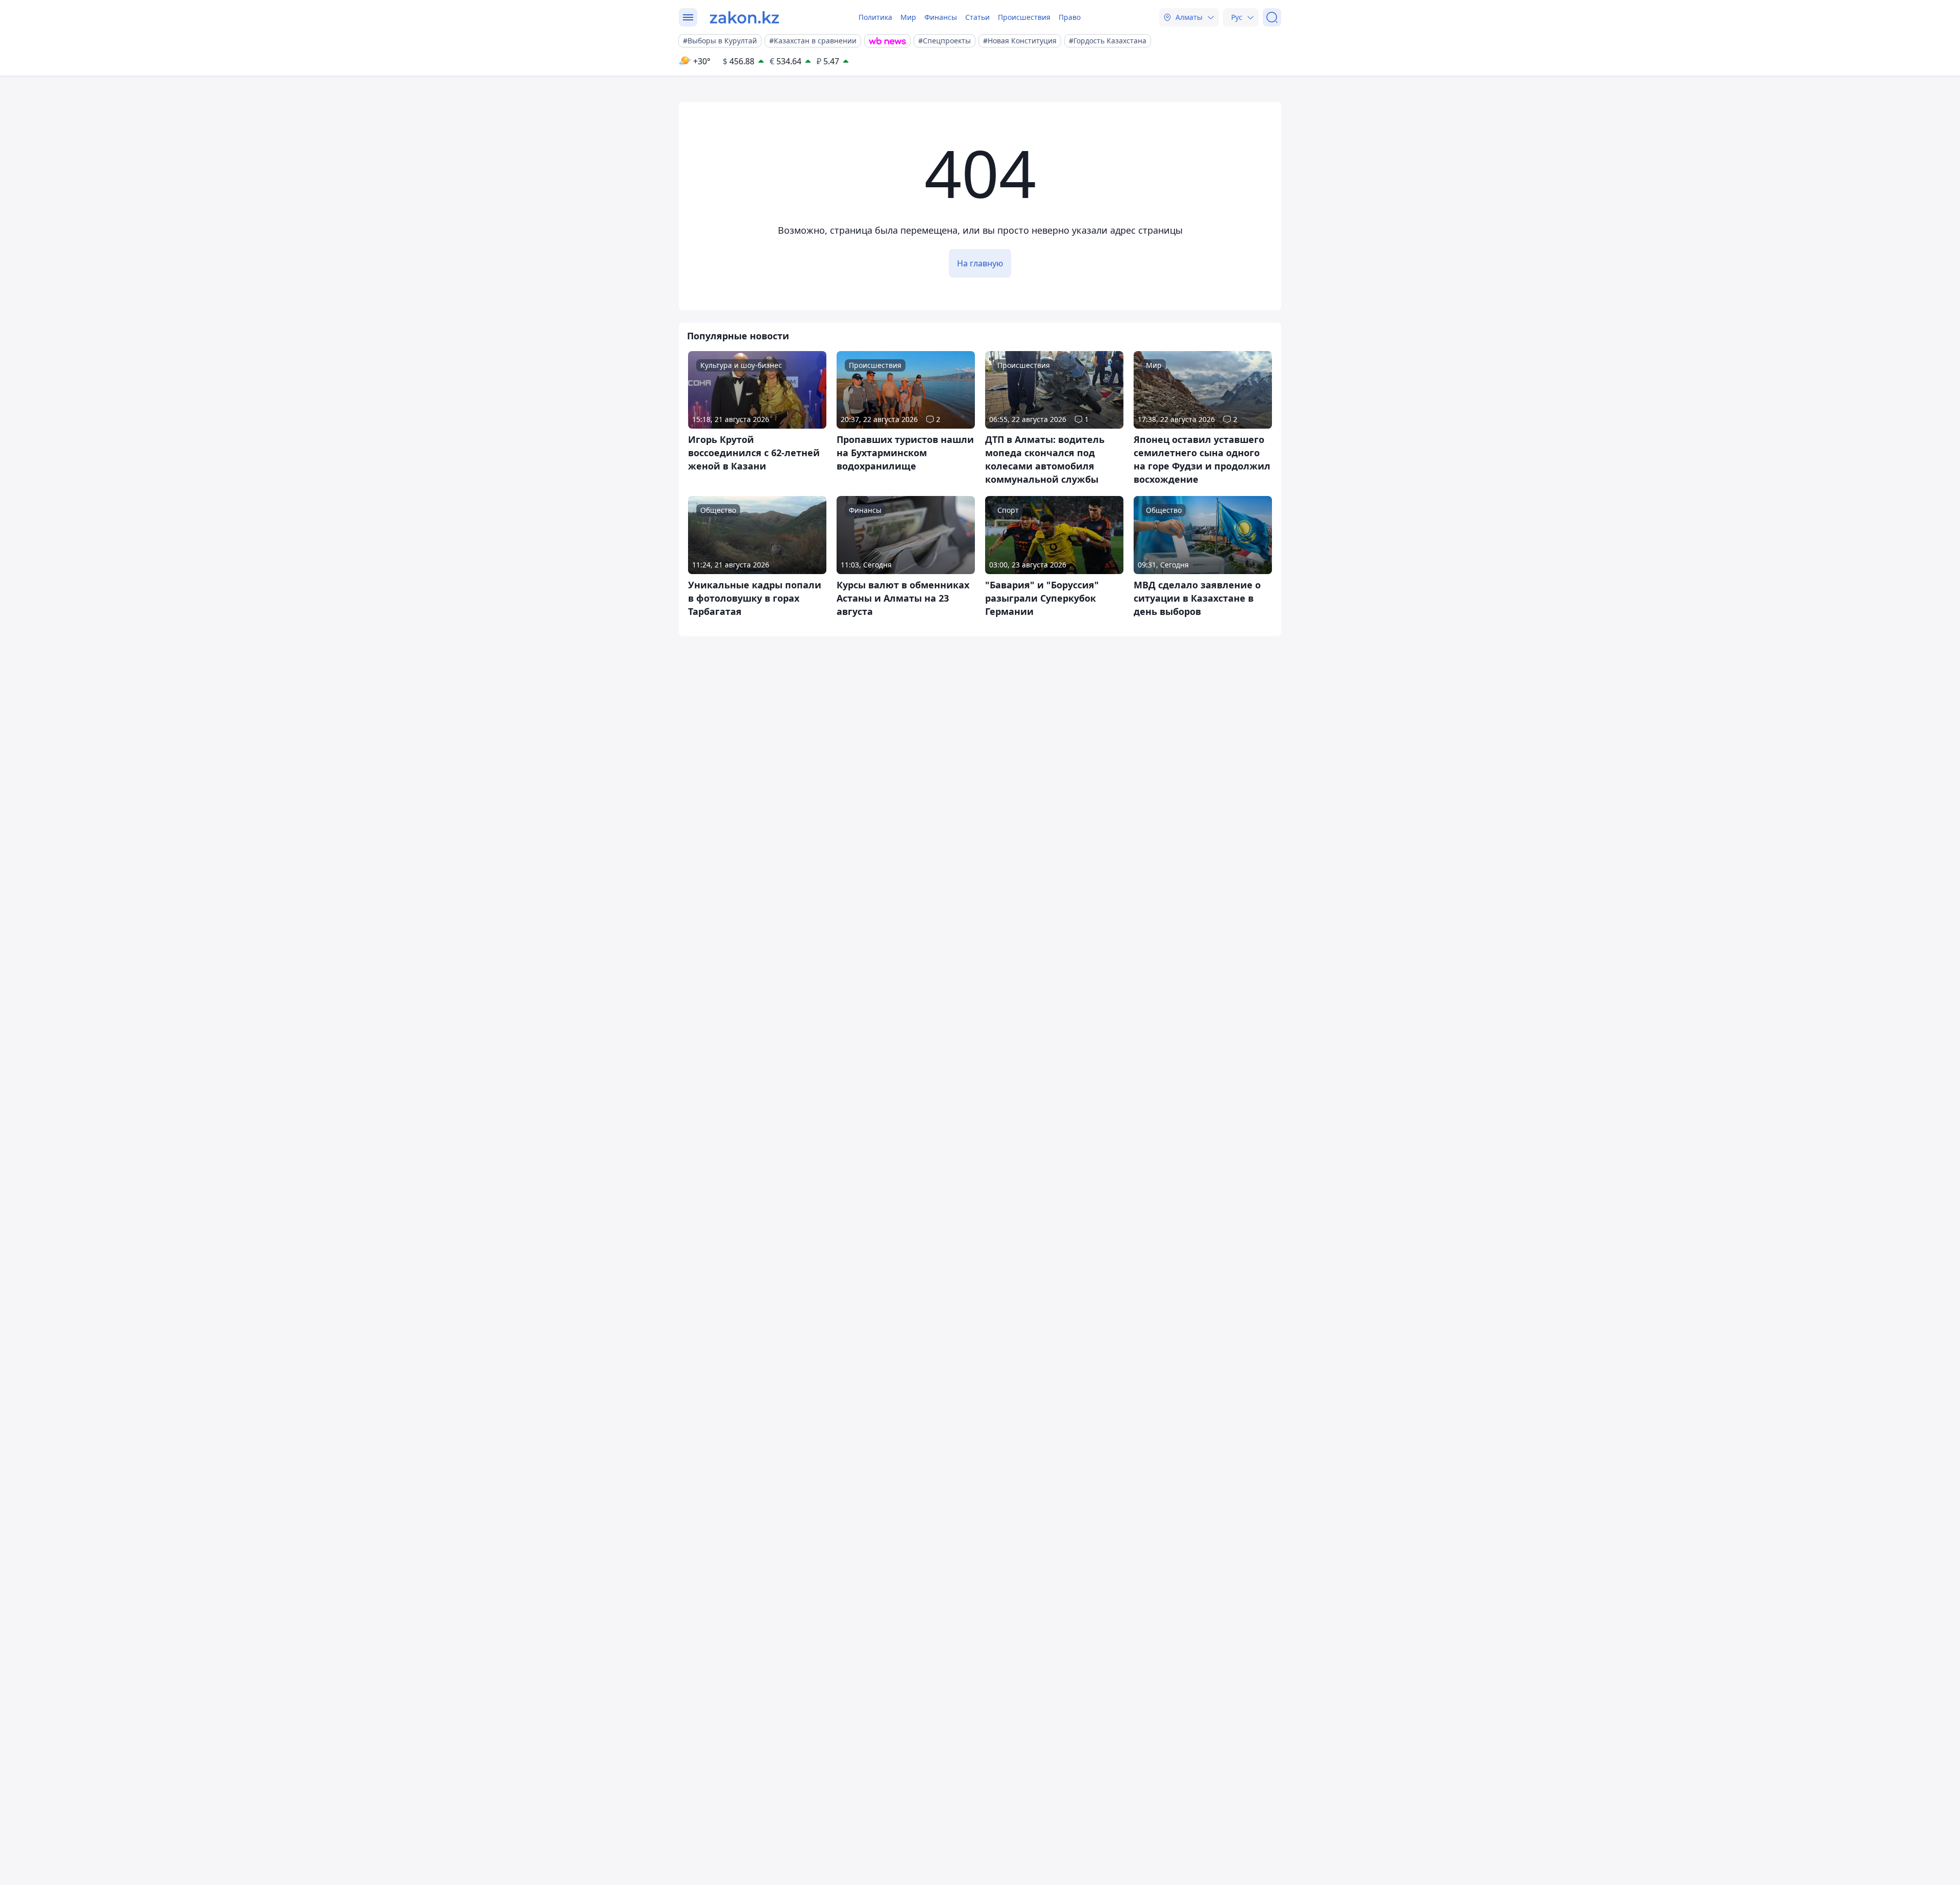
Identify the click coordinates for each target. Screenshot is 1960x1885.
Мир (908, 17)
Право (1070, 17)
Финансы (941, 17)
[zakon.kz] (744, 17)
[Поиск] (1272, 17)
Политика (875, 17)
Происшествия (1024, 17)
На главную (980, 263)
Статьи (977, 17)
